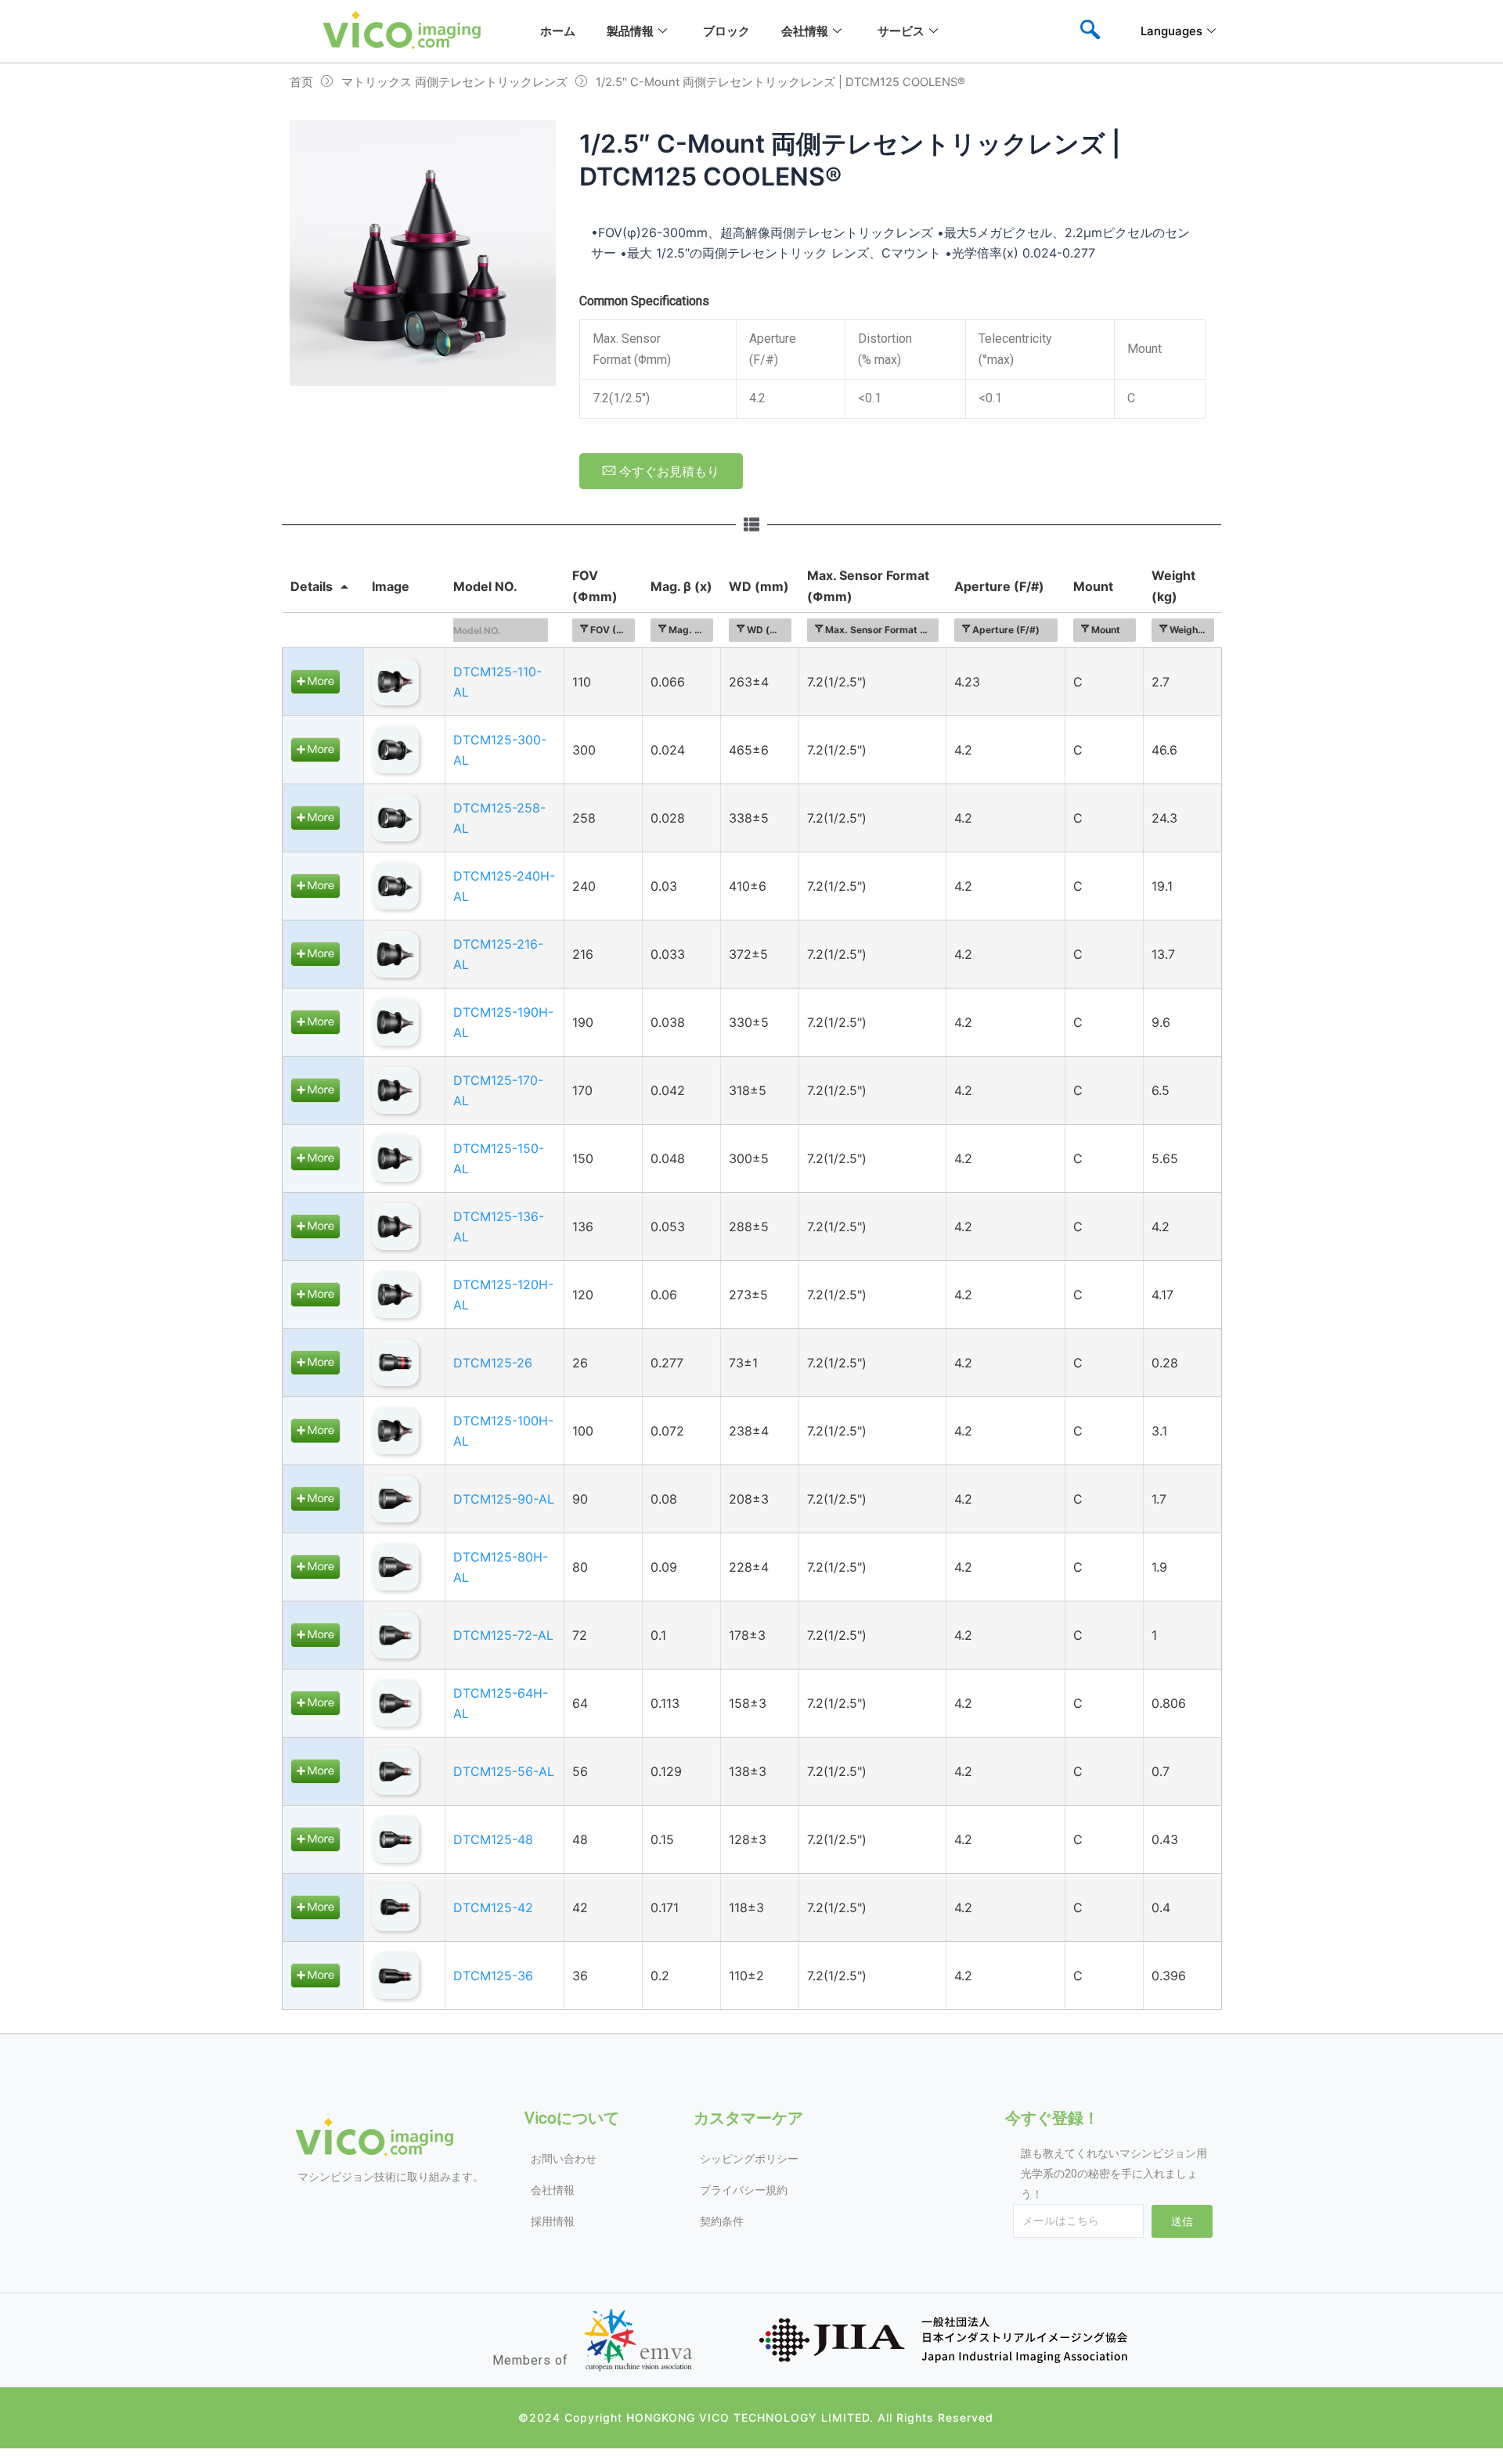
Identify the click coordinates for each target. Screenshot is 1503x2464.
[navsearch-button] (1090, 31)
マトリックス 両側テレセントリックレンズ (454, 82)
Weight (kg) (1173, 585)
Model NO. (485, 586)
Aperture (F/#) (999, 586)
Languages (1171, 31)
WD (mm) (759, 586)
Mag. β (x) (681, 586)
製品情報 (630, 31)
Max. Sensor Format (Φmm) (868, 585)
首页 (301, 82)
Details (312, 586)
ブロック (726, 31)
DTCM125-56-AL (504, 1771)
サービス (901, 31)
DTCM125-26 (493, 1363)
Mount (1093, 586)
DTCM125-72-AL (503, 1635)
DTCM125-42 (493, 1907)
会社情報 (805, 31)
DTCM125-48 (493, 1839)
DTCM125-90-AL (504, 1499)
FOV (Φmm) (595, 585)
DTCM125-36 (493, 1976)
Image (391, 586)
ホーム (558, 31)
